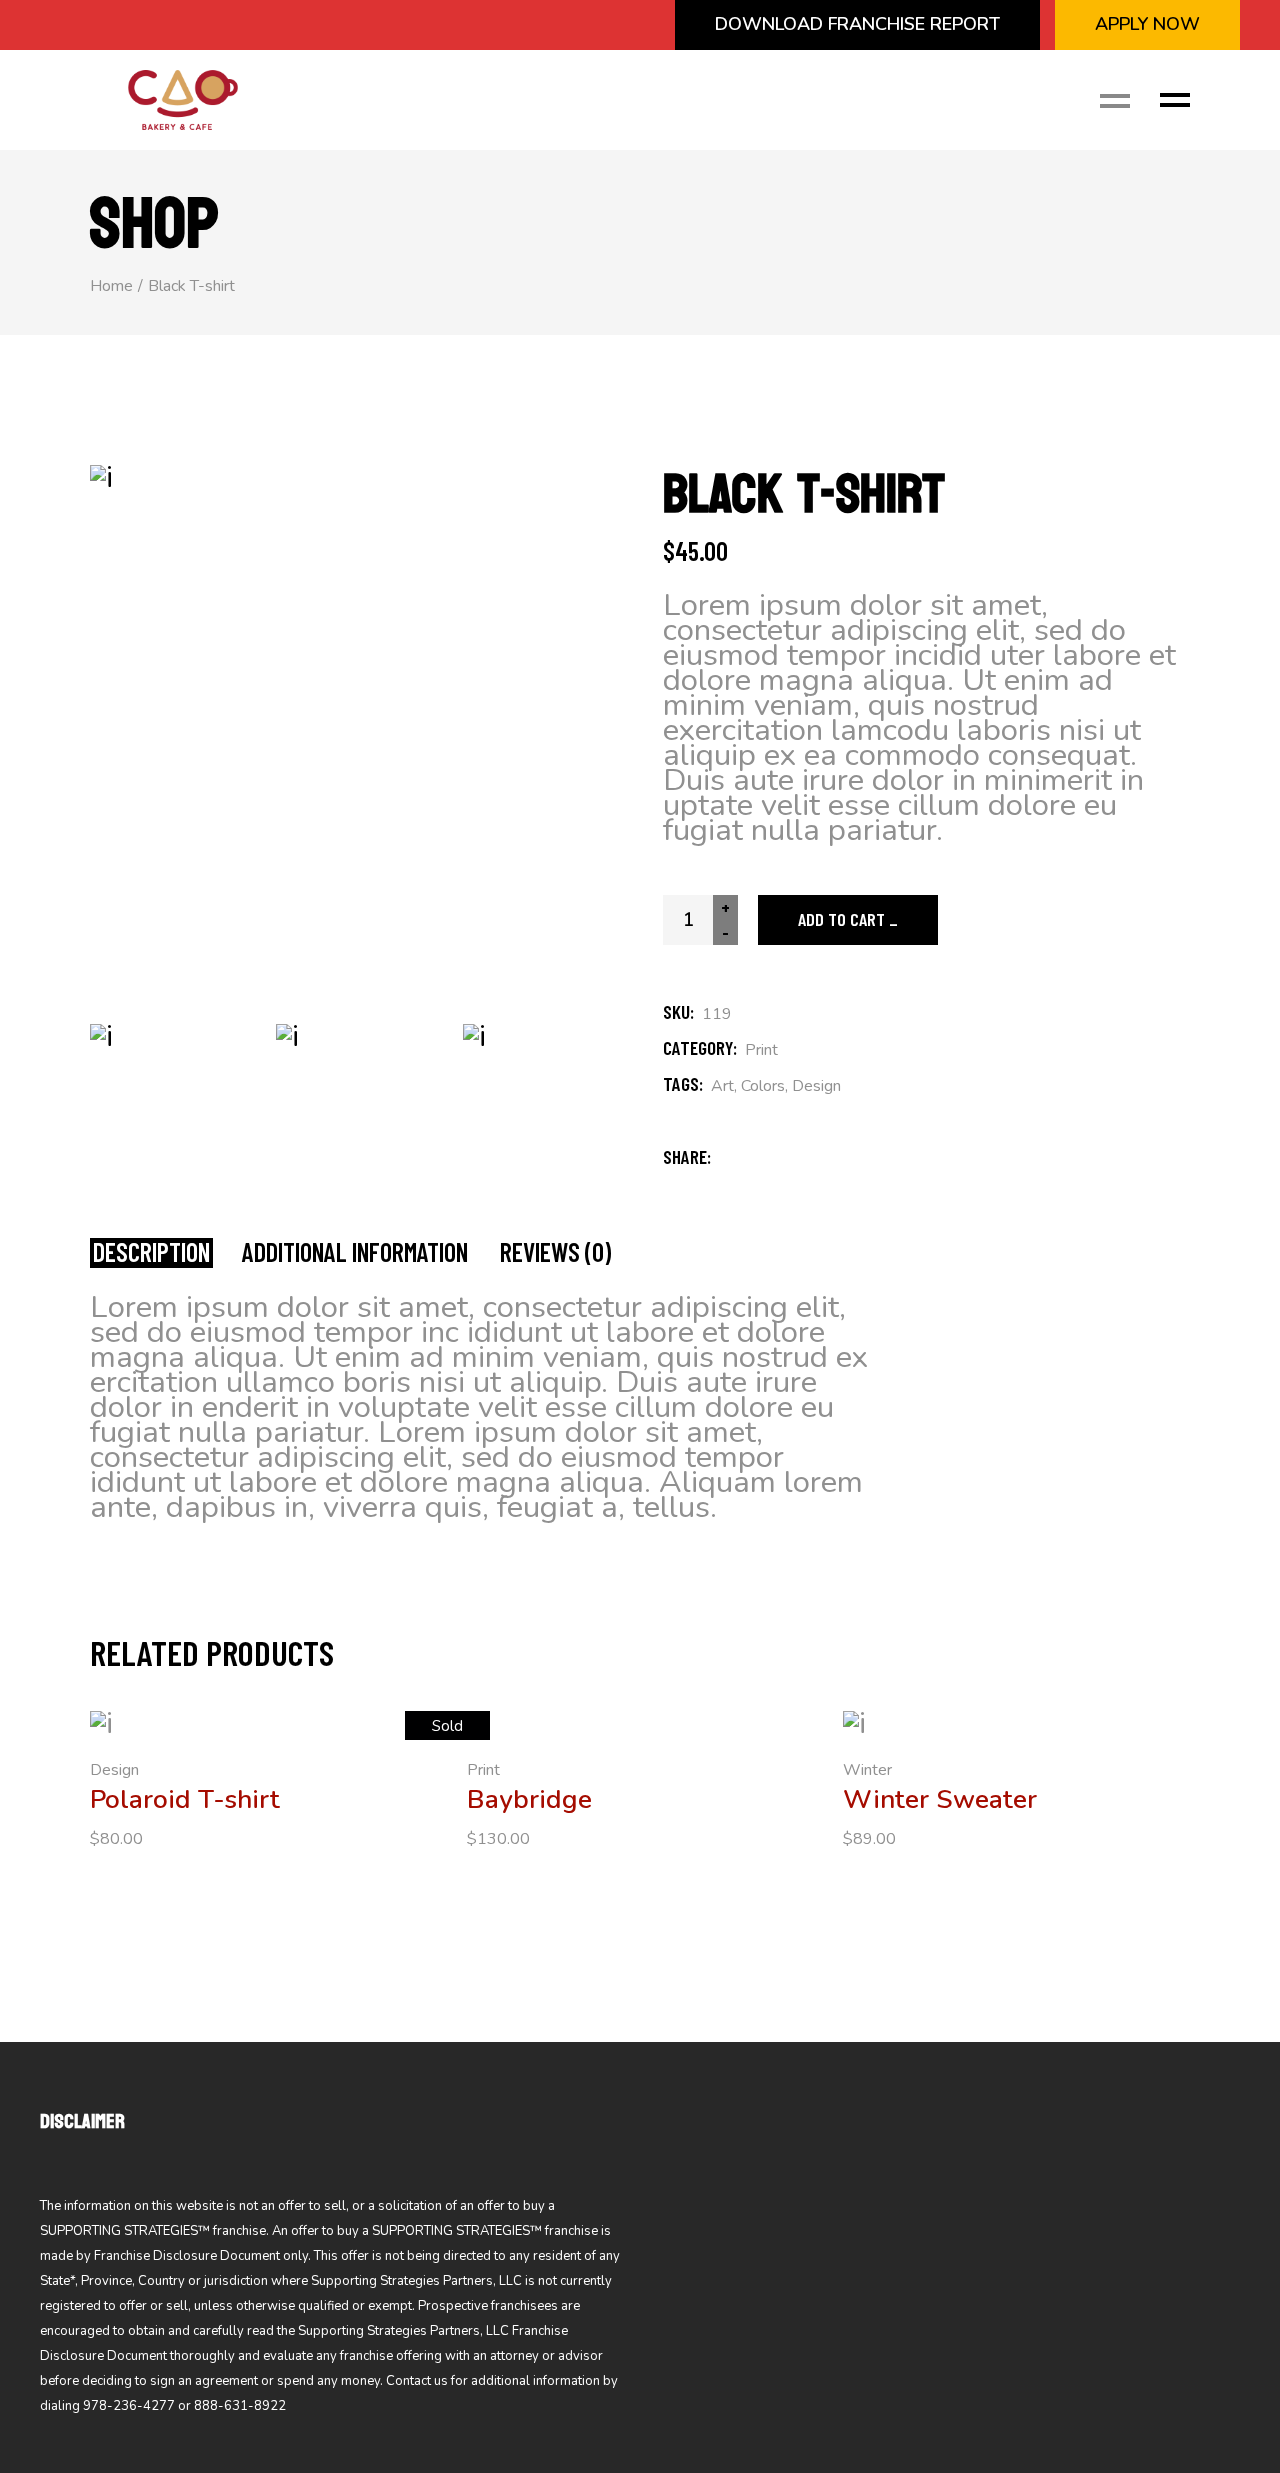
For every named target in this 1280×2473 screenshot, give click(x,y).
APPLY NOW (1147, 24)
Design (816, 1086)
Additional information (355, 1252)
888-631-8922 (240, 2406)
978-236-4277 (129, 2406)
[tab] (151, 1253)
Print (761, 1050)
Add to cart (841, 919)
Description (151, 1252)
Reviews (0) (555, 1252)
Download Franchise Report (857, 24)
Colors (763, 1086)
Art (722, 1086)
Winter (867, 1770)
